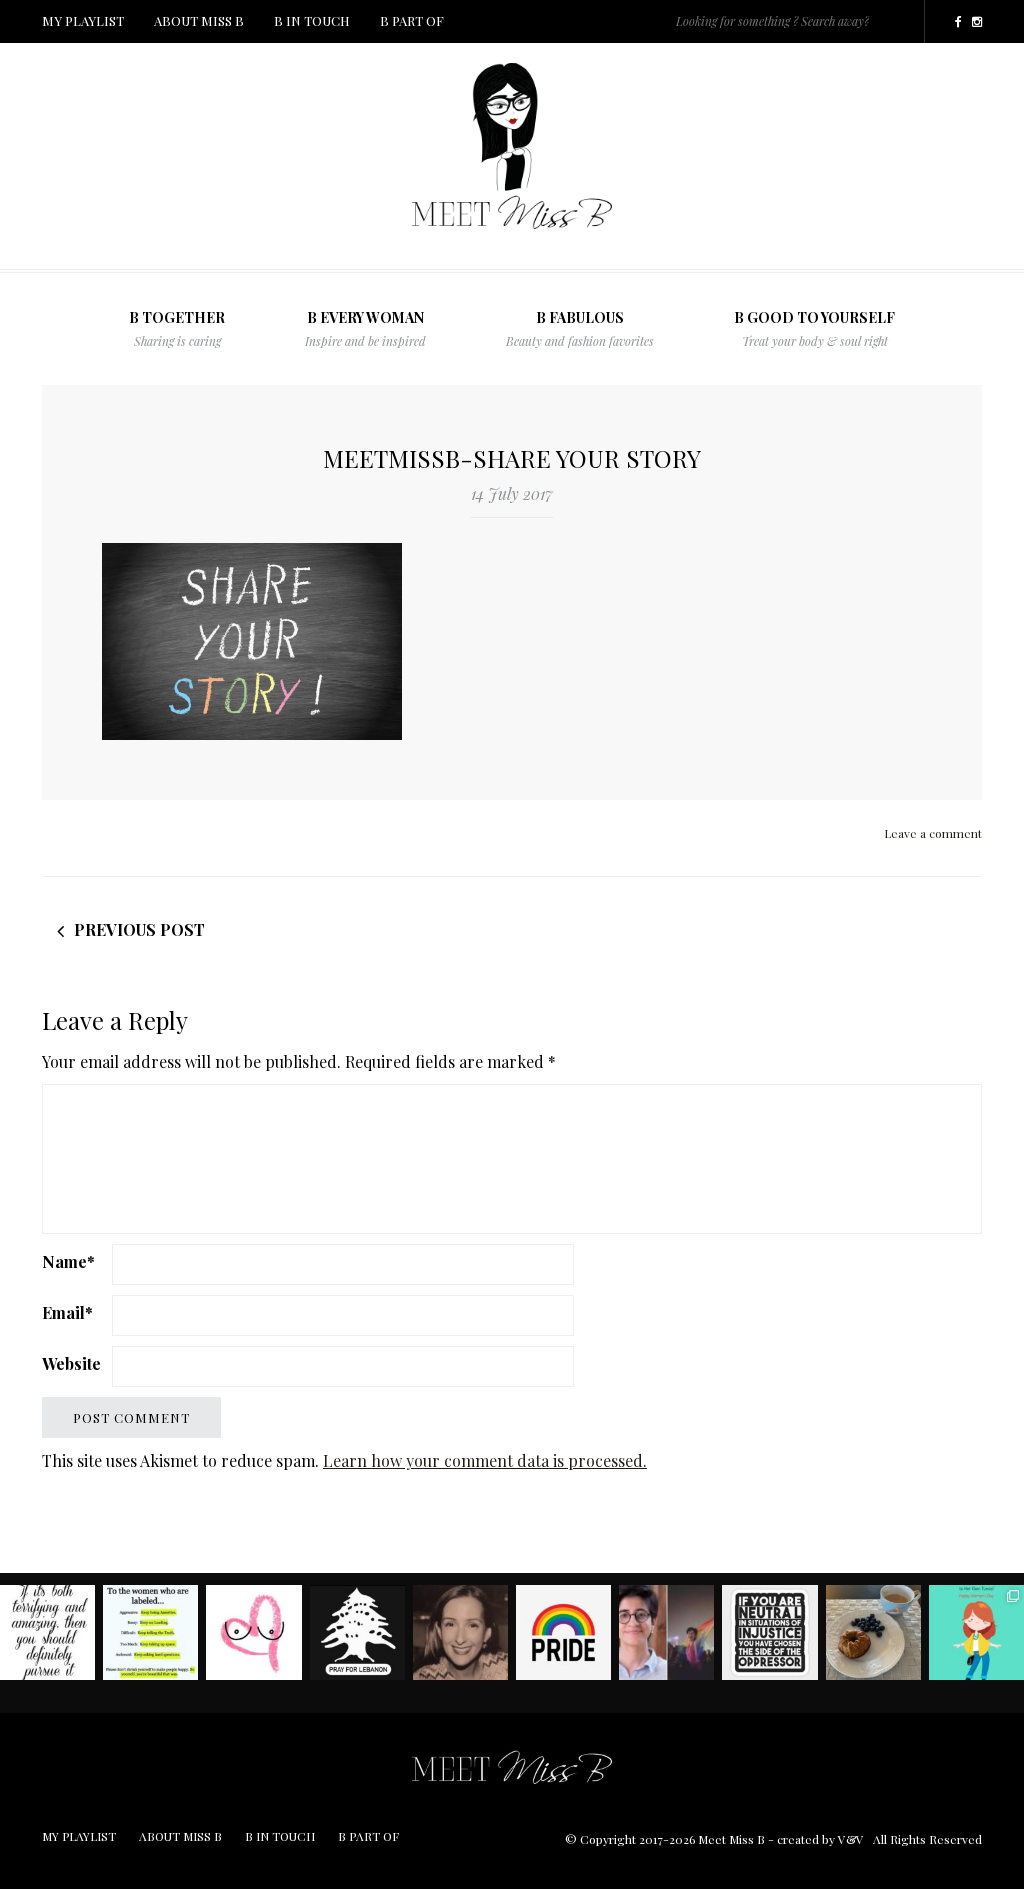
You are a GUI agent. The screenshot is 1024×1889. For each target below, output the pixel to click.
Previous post (139, 929)
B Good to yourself (814, 328)
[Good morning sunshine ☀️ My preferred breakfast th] (873, 1632)
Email (67, 1312)
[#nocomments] (769, 1632)
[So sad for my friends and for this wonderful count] (357, 1632)
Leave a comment (933, 833)
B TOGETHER (177, 328)
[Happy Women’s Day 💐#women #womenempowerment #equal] (976, 1632)
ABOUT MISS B (199, 20)
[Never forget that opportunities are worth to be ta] (47, 1632)
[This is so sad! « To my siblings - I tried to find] (666, 1632)
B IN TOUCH (312, 20)
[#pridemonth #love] (563, 1632)
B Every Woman (365, 328)
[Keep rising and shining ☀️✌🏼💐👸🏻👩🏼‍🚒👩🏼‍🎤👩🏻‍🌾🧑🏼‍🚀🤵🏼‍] (150, 1632)
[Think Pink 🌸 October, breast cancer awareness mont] (253, 1632)
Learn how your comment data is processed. (485, 1460)
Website (71, 1363)
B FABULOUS (580, 328)
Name (68, 1261)
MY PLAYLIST (83, 20)
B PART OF (412, 20)
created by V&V (820, 1839)
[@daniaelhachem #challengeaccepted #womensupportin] (460, 1632)
